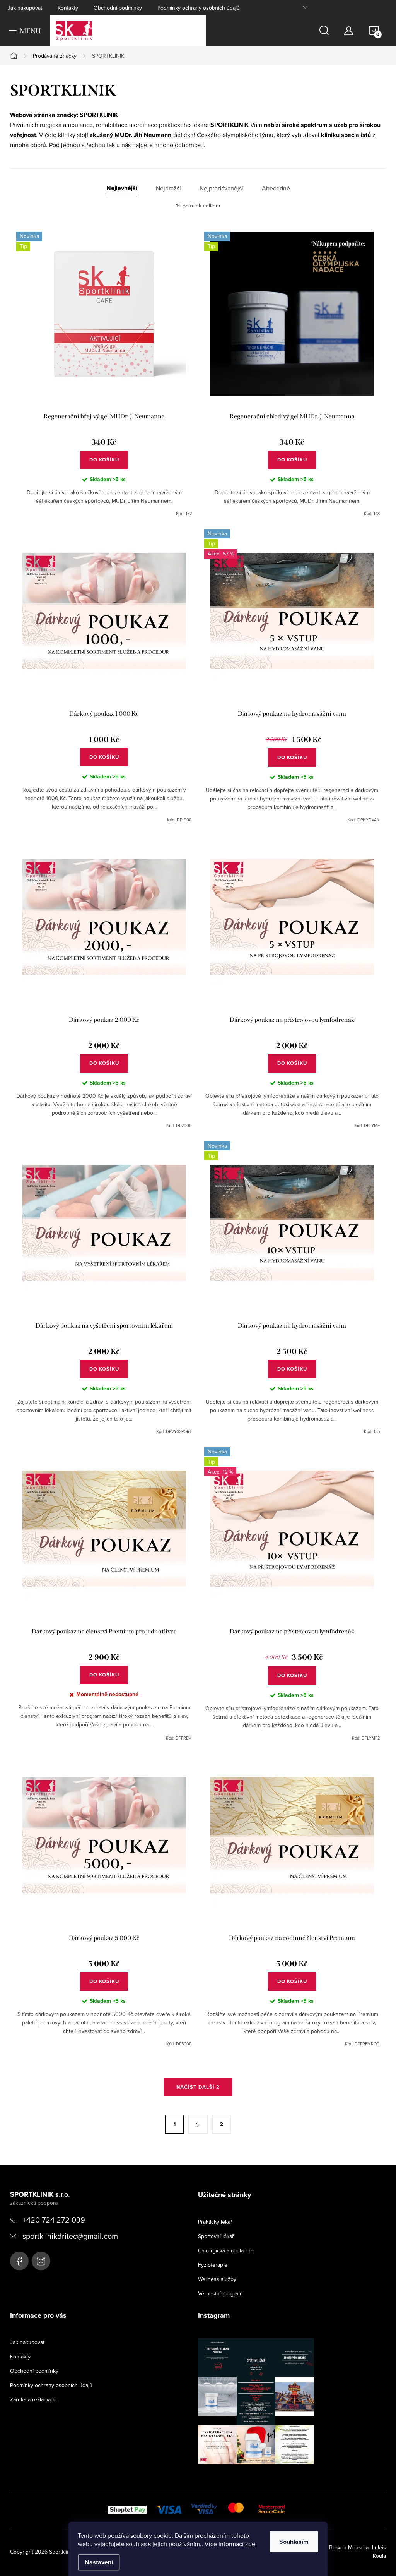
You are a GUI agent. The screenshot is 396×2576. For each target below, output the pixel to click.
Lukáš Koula (379, 2552)
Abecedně (276, 188)
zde (250, 2544)
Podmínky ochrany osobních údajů (199, 8)
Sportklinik (19, 2261)
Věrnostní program (220, 2293)
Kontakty (68, 8)
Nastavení (99, 2562)
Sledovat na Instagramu (262, 2476)
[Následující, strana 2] (198, 2124)
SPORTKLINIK (99, 115)
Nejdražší (168, 188)
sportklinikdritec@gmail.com (70, 2236)
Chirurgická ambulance (225, 2250)
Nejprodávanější (221, 188)
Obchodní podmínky (118, 8)
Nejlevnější (122, 188)
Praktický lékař (215, 2222)
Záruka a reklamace (33, 2399)
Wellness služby (217, 2279)
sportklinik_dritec (41, 2261)
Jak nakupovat (25, 8)
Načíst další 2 (198, 2087)
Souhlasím (294, 2542)
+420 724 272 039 (54, 2220)
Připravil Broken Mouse (336, 2547)
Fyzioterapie (213, 2265)
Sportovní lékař (216, 2236)
